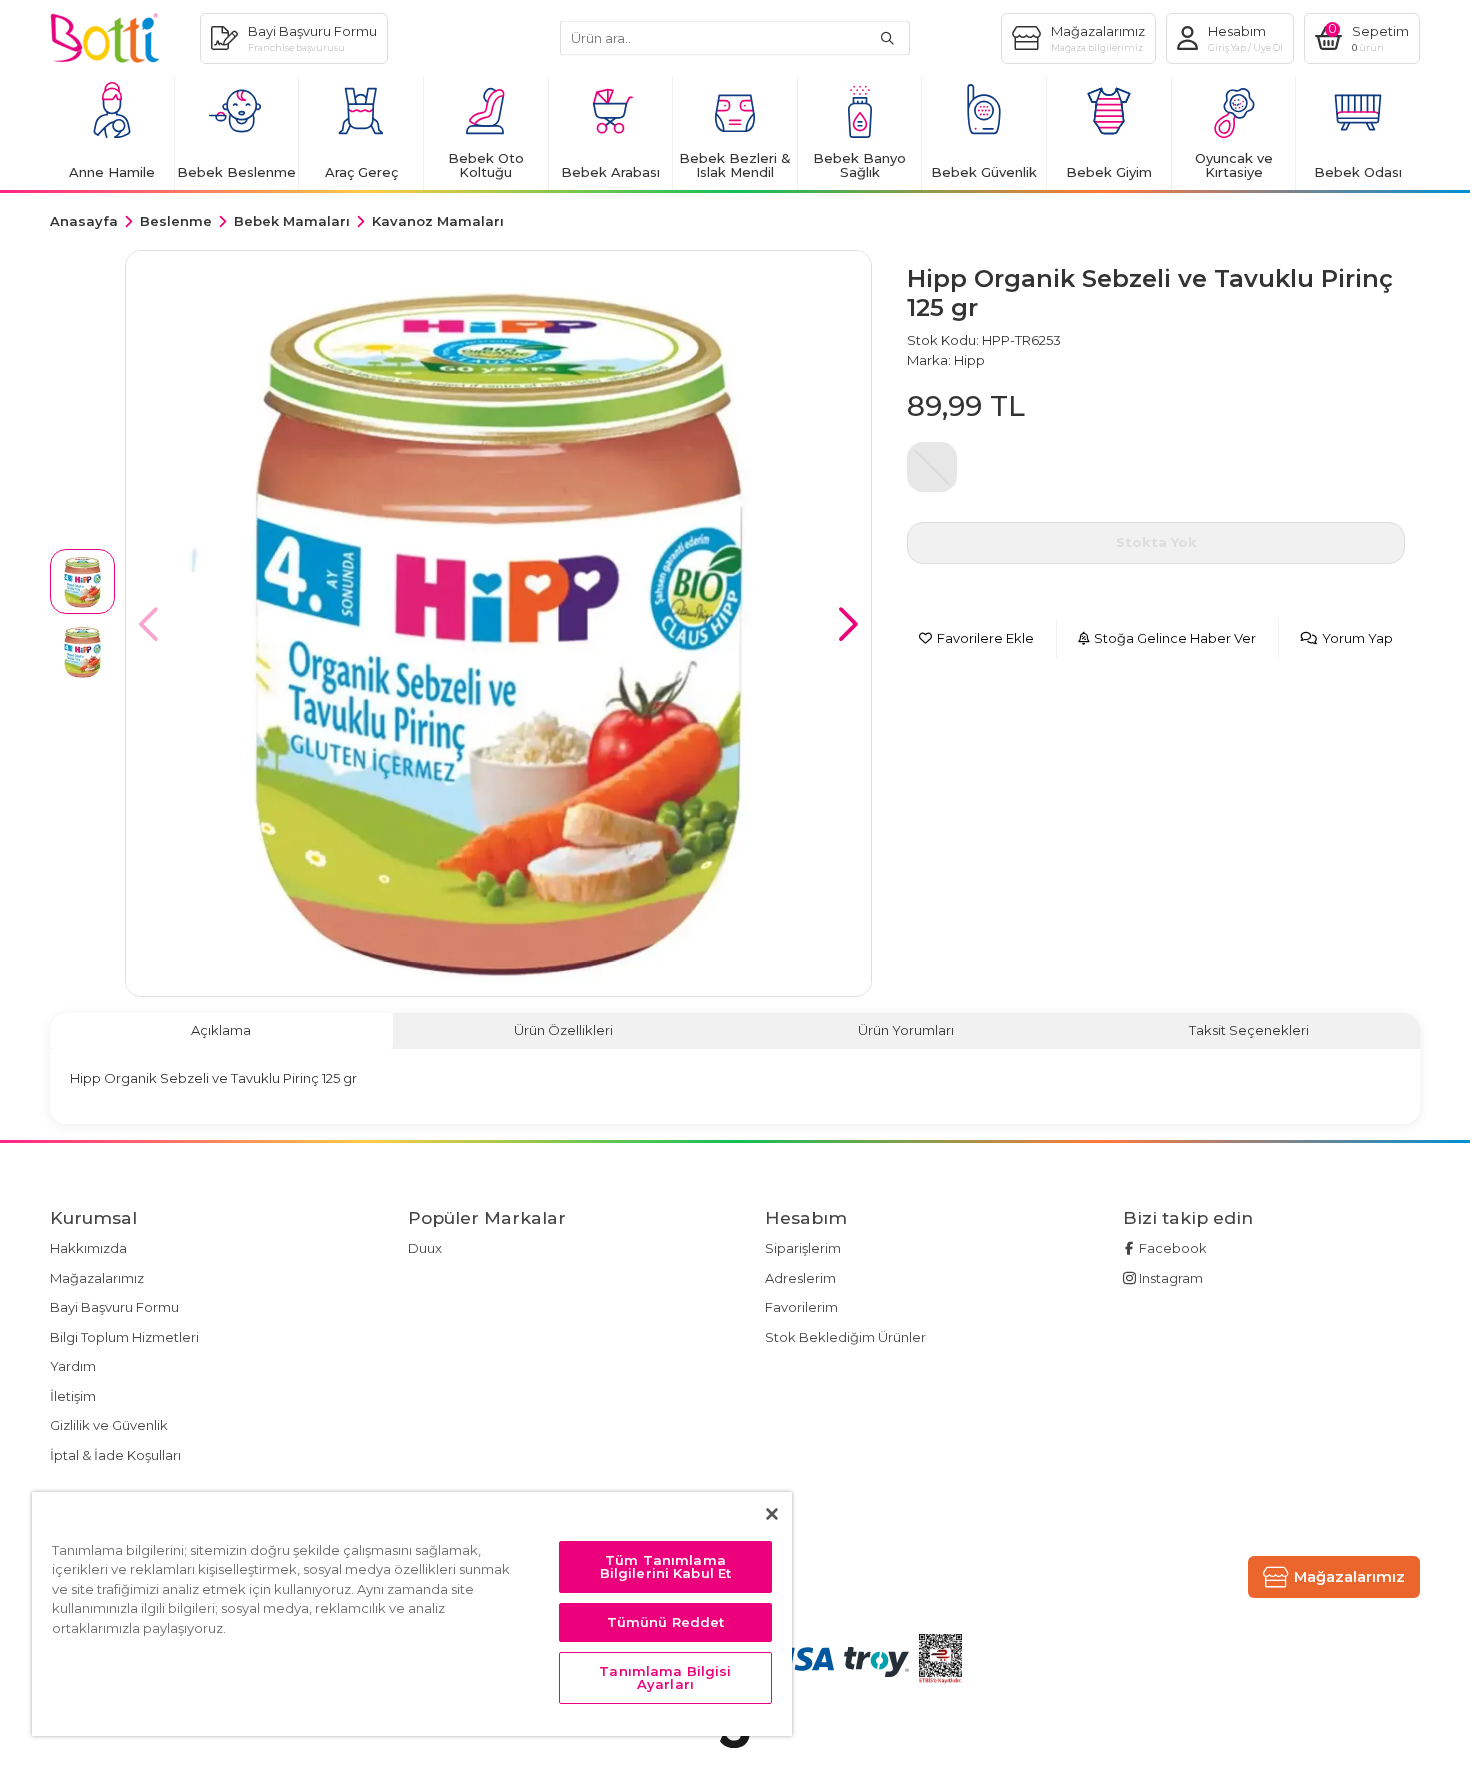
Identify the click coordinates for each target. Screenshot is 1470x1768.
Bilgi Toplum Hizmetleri (124, 1337)
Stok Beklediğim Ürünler (845, 1337)
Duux (425, 1248)
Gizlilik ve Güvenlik (109, 1425)
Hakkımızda (88, 1248)
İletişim (73, 1396)
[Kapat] (772, 1514)
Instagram (1169, 1278)
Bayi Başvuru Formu (114, 1307)
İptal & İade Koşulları (115, 1455)
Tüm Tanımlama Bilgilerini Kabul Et (666, 1566)
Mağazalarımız (97, 1278)
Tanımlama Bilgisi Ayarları (665, 1677)
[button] (848, 624)
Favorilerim (801, 1307)
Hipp (969, 360)
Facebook (1171, 1248)
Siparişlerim (803, 1248)
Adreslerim (800, 1278)
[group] (498, 623)
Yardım (73, 1366)
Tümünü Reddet (666, 1622)
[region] (412, 1614)
